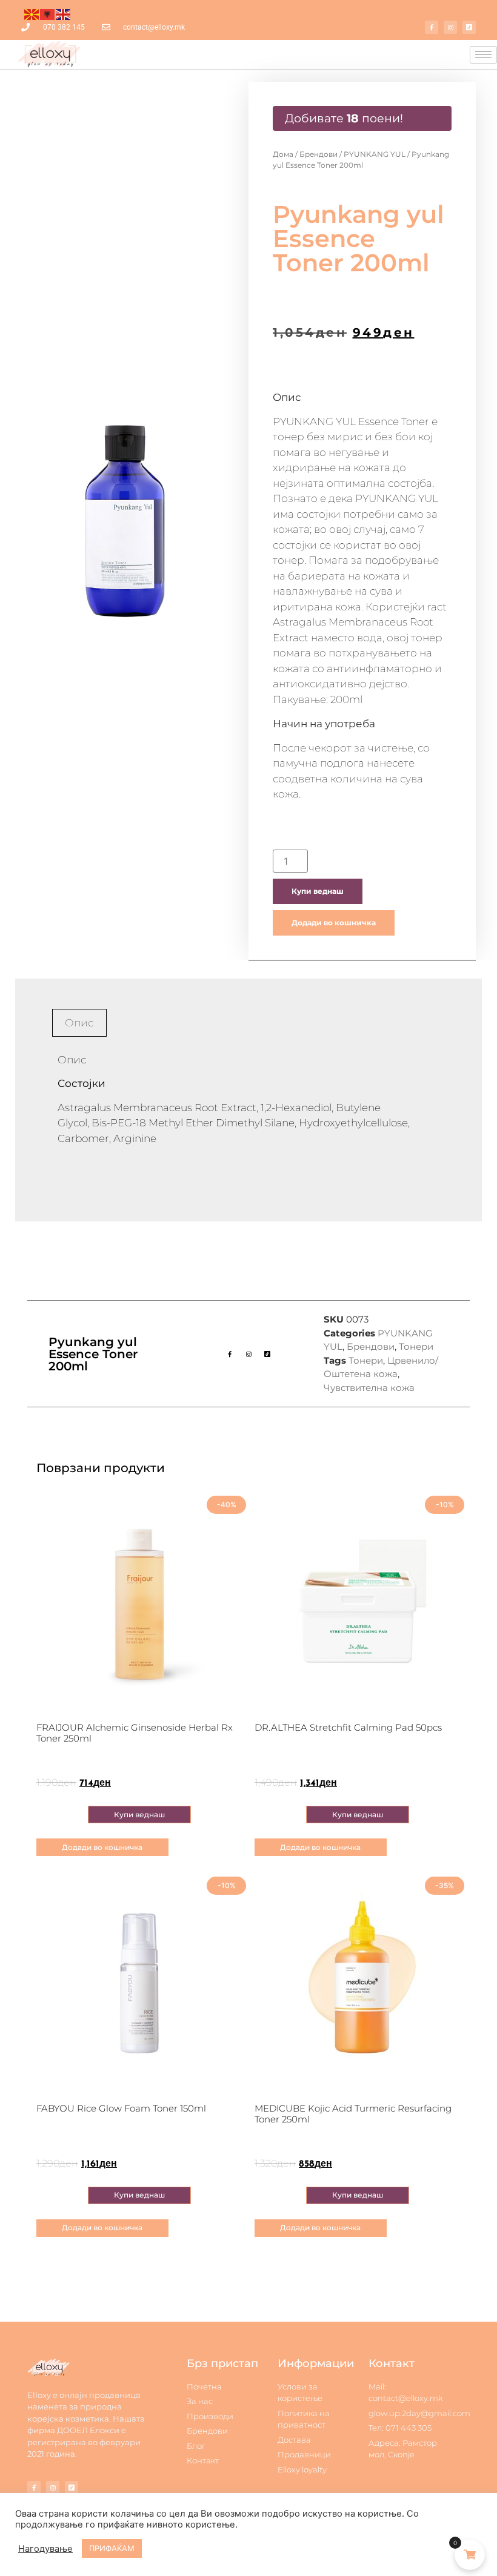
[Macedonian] (32, 13)
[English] (64, 13)
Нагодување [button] (45, 2549)
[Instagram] (450, 27)
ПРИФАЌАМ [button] (112, 2548)
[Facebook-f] (432, 27)
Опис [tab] (79, 1023)
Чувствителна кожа (369, 1388)
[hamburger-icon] (483, 55)
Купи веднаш (318, 891)
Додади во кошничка (334, 923)
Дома (283, 154)
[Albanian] (48, 13)
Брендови (319, 154)
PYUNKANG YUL (375, 154)
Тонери (416, 1346)
